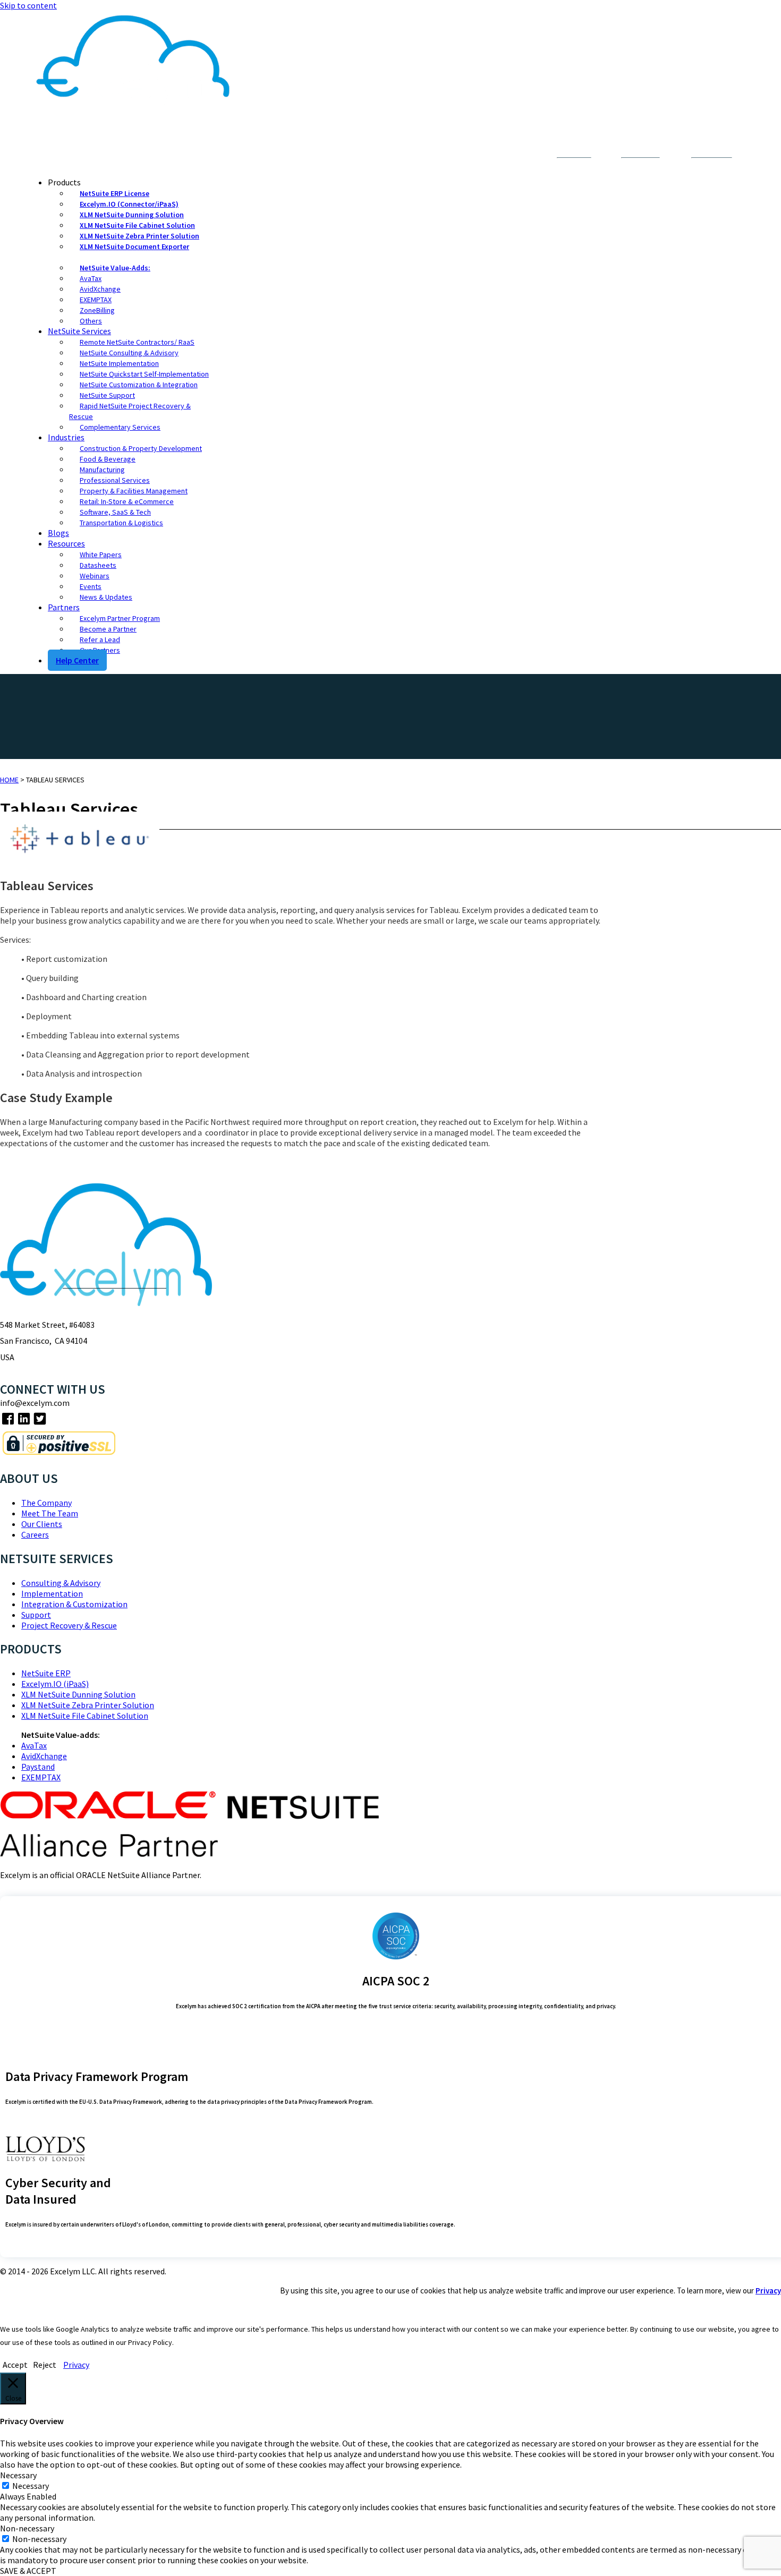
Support (36, 1615)
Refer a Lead (100, 639)
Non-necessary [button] (27, 2528)
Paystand (38, 1767)
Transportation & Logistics (121, 523)
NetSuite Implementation (119, 363)
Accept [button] (15, 2365)
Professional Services (115, 480)
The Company (46, 1503)
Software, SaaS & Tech (115, 512)
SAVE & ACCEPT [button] (28, 2571)
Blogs (58, 533)
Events (91, 586)
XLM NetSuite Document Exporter (134, 246)
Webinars (95, 576)
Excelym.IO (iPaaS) (55, 1684)
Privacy (768, 2291)
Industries (66, 437)
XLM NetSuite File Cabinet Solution (137, 225)
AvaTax (91, 278)
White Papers (101, 555)
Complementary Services (120, 427)
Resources (66, 543)
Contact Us (511, 155)
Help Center (77, 660)
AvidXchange (100, 289)
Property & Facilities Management (134, 491)
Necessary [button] (18, 2475)
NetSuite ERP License (114, 193)
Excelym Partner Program (120, 618)
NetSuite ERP (46, 1673)
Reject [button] (45, 2365)
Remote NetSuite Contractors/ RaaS (137, 342)
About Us (464, 155)
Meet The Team (50, 1513)
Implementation (52, 1593)
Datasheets (98, 565)
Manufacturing (102, 470)
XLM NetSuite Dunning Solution (132, 215)
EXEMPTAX (96, 300)
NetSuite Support (107, 395)
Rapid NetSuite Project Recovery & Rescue (130, 411)
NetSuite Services (79, 331)
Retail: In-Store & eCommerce (127, 501)
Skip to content (28, 5)
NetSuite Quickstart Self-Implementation (144, 374)
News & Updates (106, 597)
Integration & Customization (74, 1604)
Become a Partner (108, 629)
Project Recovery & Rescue (69, 1625)
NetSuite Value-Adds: (115, 268)
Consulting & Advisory (61, 1583)
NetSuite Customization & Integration (139, 385)
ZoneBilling (97, 310)
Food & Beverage (108, 459)
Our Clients (42, 1524)
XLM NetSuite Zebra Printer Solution (139, 236)
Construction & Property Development (141, 448)
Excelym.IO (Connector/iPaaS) (129, 204)
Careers (35, 1534)
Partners (64, 607)
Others (91, 321)
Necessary (31, 2486)
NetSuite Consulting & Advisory (129, 353)
